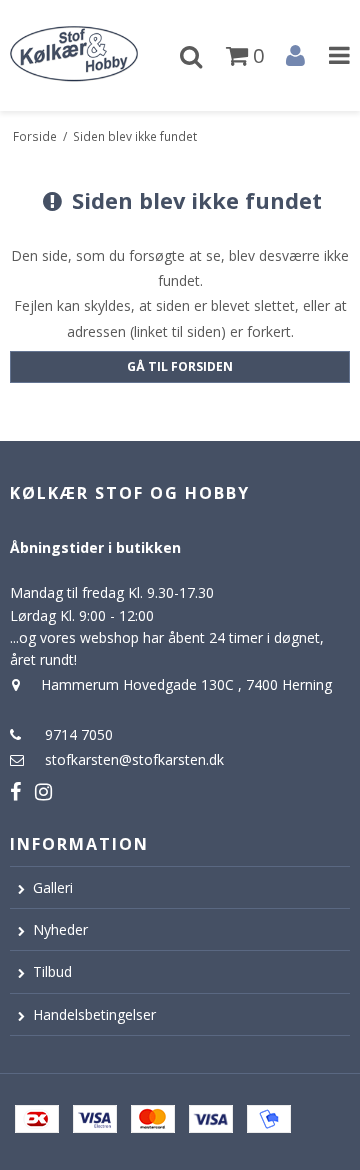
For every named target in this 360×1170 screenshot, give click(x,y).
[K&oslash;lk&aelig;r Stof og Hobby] (90, 55)
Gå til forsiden (180, 366)
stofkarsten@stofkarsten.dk (134, 759)
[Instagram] (43, 791)
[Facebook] (15, 791)
